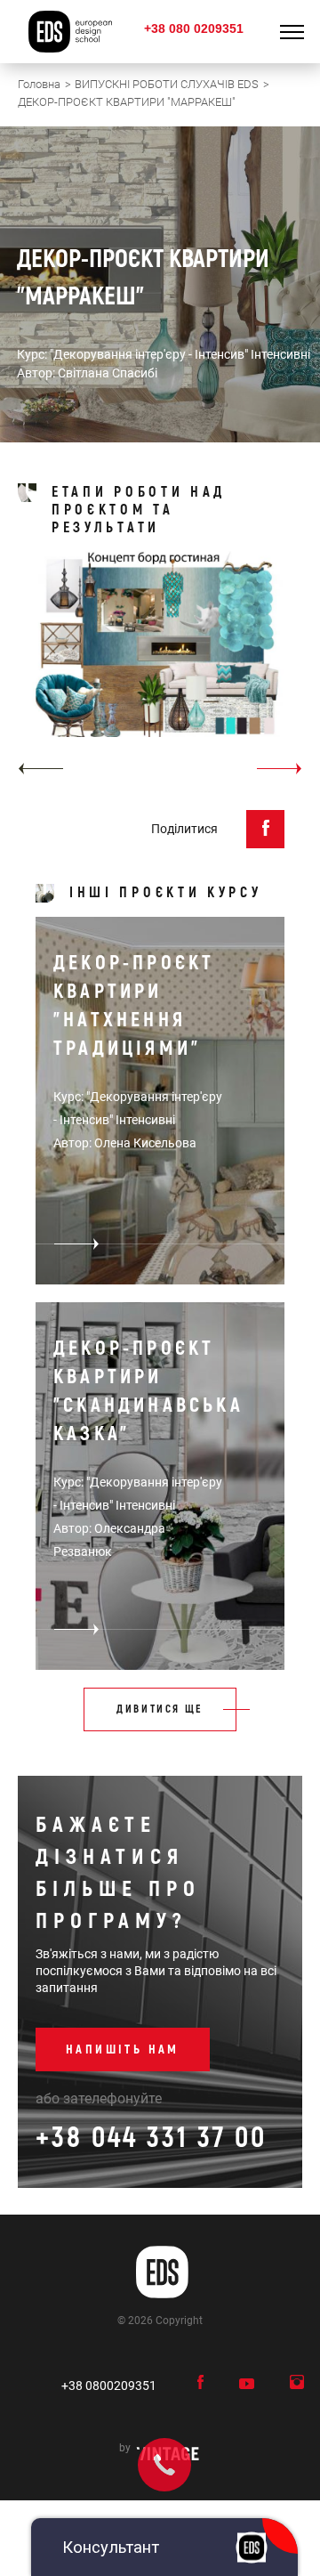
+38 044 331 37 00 (151, 2138)
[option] (160, 669)
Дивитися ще (160, 1709)
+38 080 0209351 (194, 28)
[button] (40, 769)
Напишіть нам (123, 2049)
